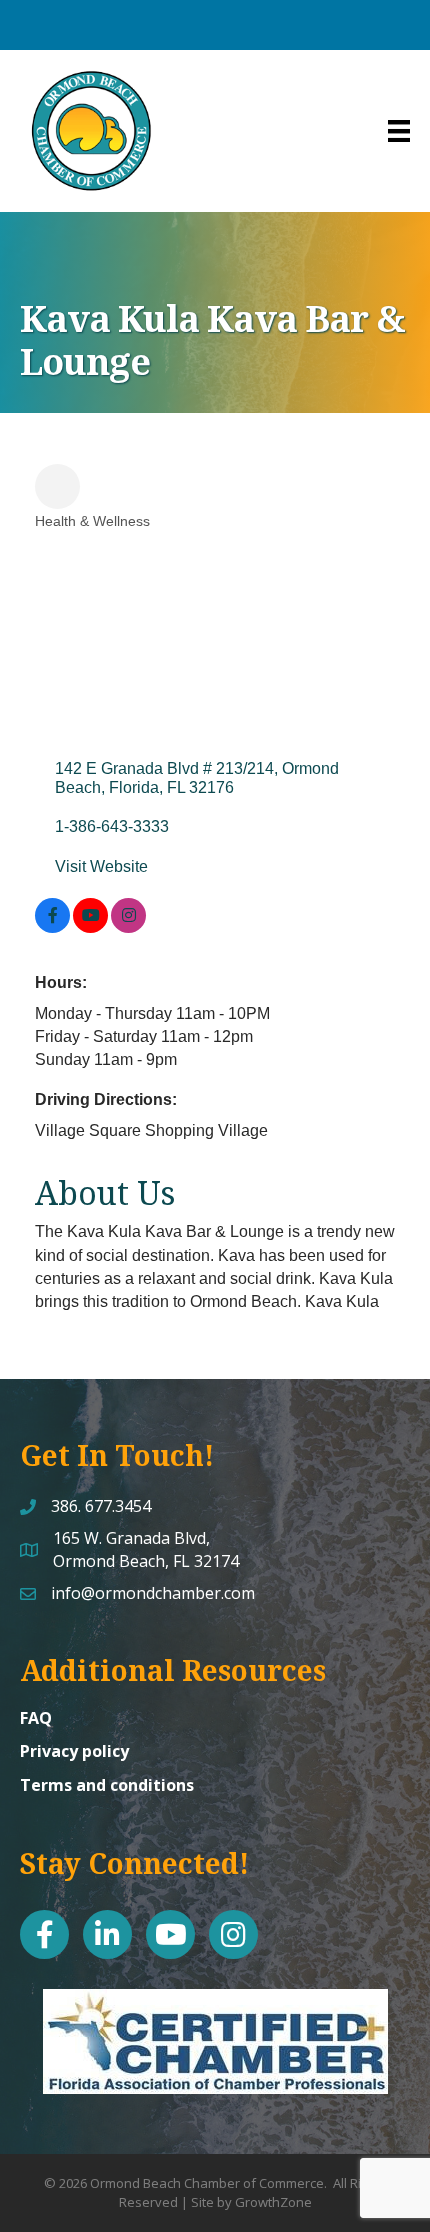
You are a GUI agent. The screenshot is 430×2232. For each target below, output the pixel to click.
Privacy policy (74, 1751)
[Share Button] (57, 486)
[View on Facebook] (52, 927)
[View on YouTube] (90, 927)
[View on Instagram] (128, 927)
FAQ (36, 1718)
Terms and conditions (107, 1785)
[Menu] (399, 131)
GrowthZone (273, 2202)
